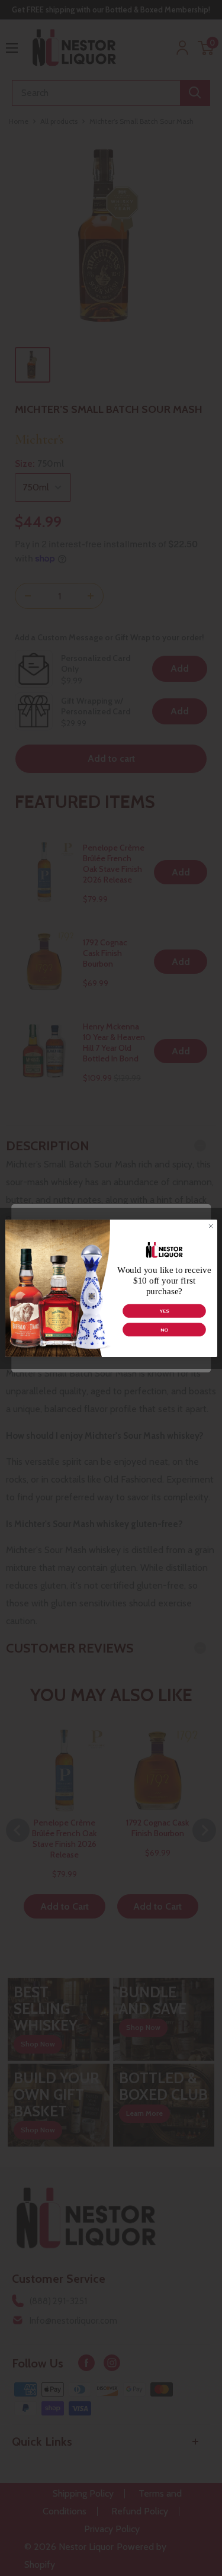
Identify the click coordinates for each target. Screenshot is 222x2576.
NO (164, 1329)
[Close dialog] (210, 1226)
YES (164, 1311)
